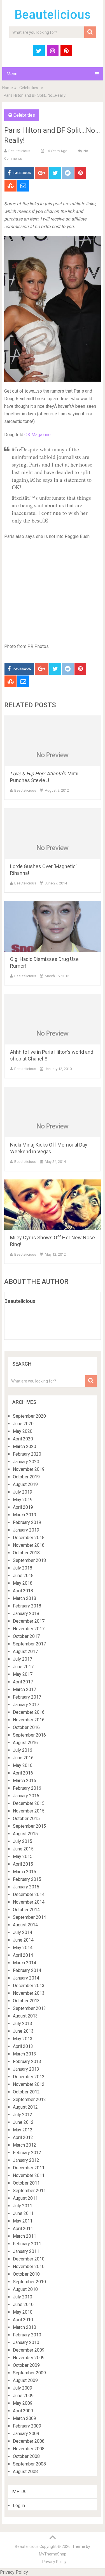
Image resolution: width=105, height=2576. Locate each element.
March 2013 (25, 2054)
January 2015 (26, 1887)
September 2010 (29, 2282)
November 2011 (29, 2175)
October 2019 (26, 1477)
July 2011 (23, 2206)
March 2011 (25, 2236)
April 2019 (23, 1507)
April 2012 (23, 2137)
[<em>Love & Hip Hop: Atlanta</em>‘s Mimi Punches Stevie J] (53, 741)
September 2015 (29, 1826)
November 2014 (29, 1902)
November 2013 (29, 1993)
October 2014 (26, 1910)
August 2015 (25, 1834)
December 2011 (29, 2168)
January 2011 (26, 2251)
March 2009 (25, 2418)
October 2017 (26, 1636)
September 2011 (29, 2191)
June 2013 (23, 2031)
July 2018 (23, 1568)
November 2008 (29, 2449)
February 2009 (27, 2426)
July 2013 (23, 2024)
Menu (12, 74)
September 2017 (29, 1644)
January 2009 (26, 2434)
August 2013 (25, 2016)
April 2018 (23, 1591)
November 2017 (29, 1629)
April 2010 (23, 2320)
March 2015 (25, 1872)
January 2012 (26, 2160)
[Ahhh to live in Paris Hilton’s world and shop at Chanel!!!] (53, 1019)
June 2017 (23, 1667)
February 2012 (27, 2153)
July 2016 (23, 1750)
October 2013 (26, 2001)
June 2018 (23, 1576)
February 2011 (27, 2244)
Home (8, 88)
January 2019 (26, 1530)
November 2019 (29, 1469)
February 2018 (27, 1606)
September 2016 (29, 1735)
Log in (19, 2506)
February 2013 (27, 2062)
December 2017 (29, 1621)
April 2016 (23, 1773)
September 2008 (29, 2464)
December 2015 (29, 1803)
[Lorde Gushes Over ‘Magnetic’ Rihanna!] (53, 834)
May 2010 (23, 2312)
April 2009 (23, 2411)
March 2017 (25, 1689)
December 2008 (29, 2441)
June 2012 (23, 2122)
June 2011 (23, 2213)
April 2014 (23, 1955)
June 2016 (23, 1758)
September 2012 (29, 2099)
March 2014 (25, 1963)
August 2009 (25, 2380)
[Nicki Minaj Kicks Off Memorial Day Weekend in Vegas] (53, 1112)
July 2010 (23, 2297)
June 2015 (23, 1849)
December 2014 (29, 1894)
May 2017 (23, 1674)
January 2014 (26, 1978)
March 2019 (25, 1515)
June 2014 (23, 1940)
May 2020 (23, 1431)
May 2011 (23, 2221)
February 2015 (27, 1879)
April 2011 (23, 2229)
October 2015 (26, 1819)
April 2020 (23, 1439)
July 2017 (23, 1659)
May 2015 (23, 1856)
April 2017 (23, 1682)
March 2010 (25, 2327)
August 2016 (25, 1743)
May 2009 (23, 2403)
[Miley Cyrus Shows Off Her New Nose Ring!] (53, 1205)
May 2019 (23, 1500)
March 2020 (25, 1446)
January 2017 (26, 1705)
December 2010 (29, 2259)
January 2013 (26, 2069)
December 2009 (29, 2350)
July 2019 (23, 1492)
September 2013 (29, 2008)
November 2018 (29, 1545)
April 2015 (23, 1864)
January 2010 (26, 2342)
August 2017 (25, 1651)
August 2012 (25, 2107)
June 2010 (23, 2304)
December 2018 (29, 1538)
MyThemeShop (53, 2554)
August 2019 (25, 1484)
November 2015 (29, 1811)
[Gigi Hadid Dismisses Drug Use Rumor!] (53, 926)
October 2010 (26, 2274)
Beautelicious (53, 15)
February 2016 (27, 1788)
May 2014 (23, 1948)
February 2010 (27, 2335)
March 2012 (25, 2145)
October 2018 (26, 1553)
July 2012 (23, 2115)
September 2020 (29, 1416)
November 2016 (29, 1720)
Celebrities (29, 88)
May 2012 (23, 2130)
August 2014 (25, 1925)
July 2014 (23, 1932)
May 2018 (23, 1583)
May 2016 (23, 1765)
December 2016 (29, 1712)
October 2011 (26, 2183)
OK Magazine (38, 435)
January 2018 (26, 1614)
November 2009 (29, 2358)
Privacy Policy (54, 2562)
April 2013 (23, 2046)
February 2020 (27, 1454)
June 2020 (23, 1424)
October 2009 (26, 2365)
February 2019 (27, 1522)
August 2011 (25, 2198)
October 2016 (26, 1727)
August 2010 (25, 2289)
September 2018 (29, 1560)
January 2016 (26, 1796)
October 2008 (26, 2456)
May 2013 (23, 2039)
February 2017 (27, 1697)
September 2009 (29, 2373)
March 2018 (25, 1598)
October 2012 (26, 2092)
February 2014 (27, 1970)
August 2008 (25, 2472)
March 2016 (25, 1781)
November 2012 (29, 2084)
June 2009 (23, 2396)
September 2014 (29, 1917)
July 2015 (23, 1841)
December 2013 (29, 1986)
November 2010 (29, 2267)
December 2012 (29, 2077)
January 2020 (26, 1462)
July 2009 (23, 2388)
